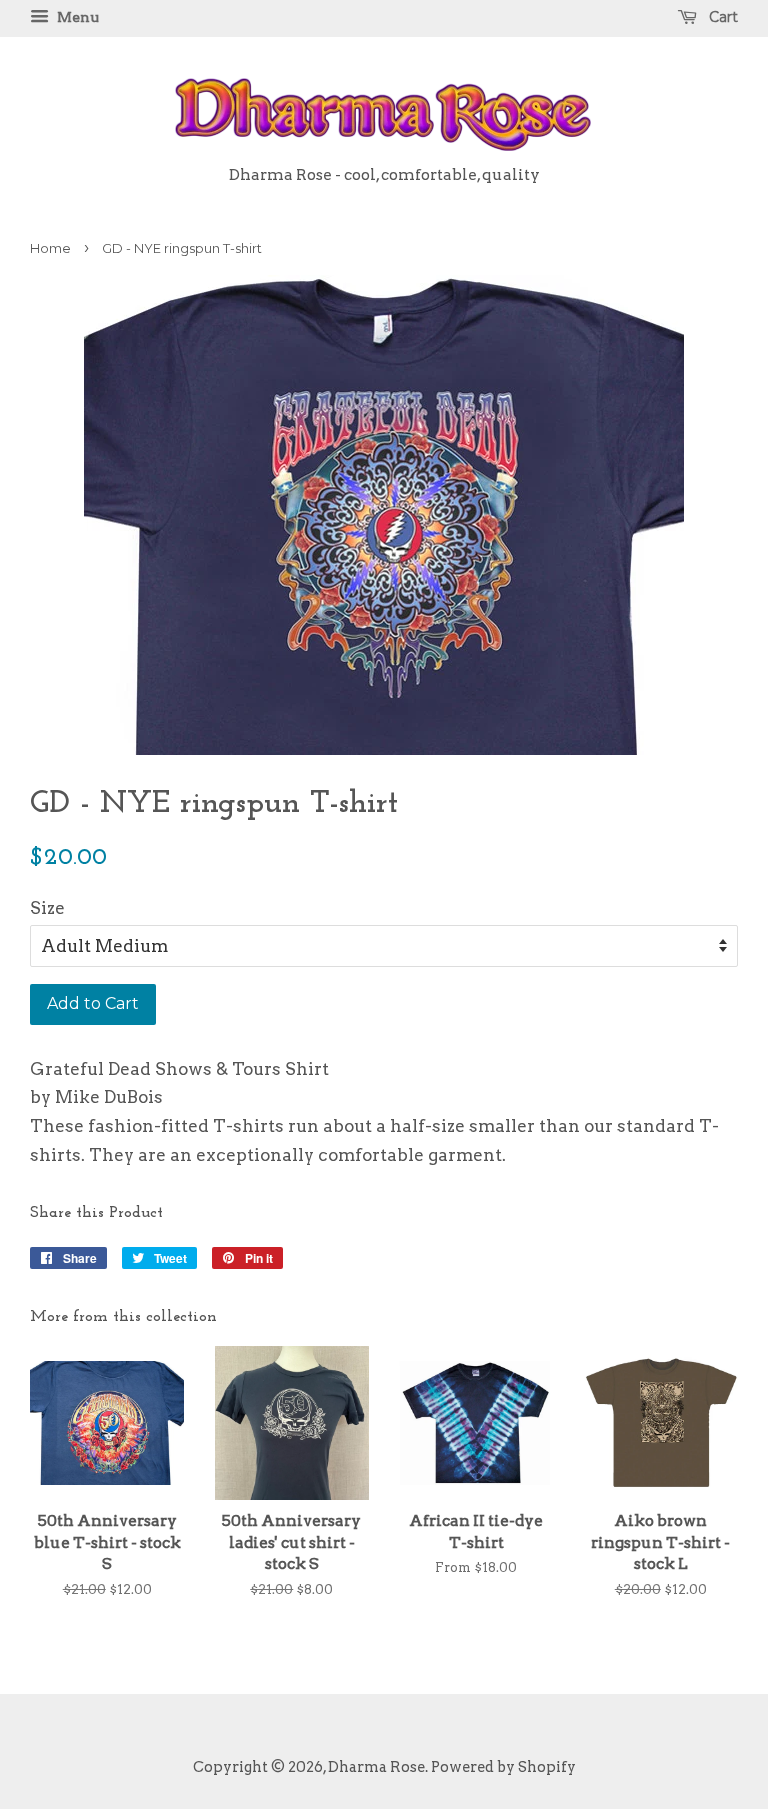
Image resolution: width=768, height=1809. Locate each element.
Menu (76, 17)
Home (50, 248)
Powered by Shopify (503, 1767)
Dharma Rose (376, 1767)
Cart (721, 17)
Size (47, 908)
